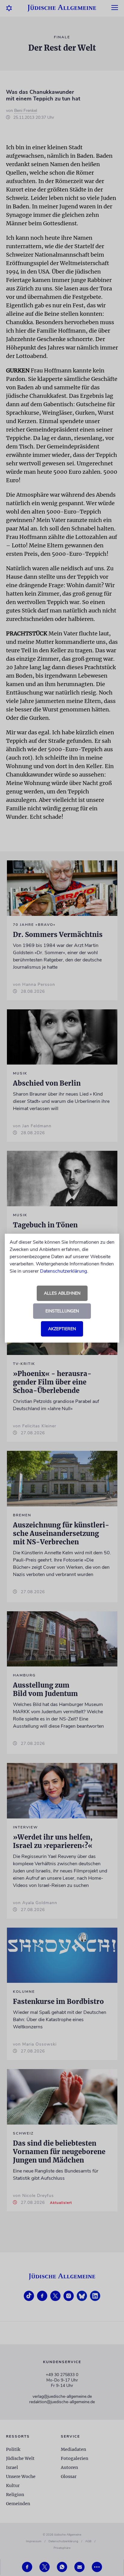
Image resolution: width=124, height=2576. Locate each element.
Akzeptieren (62, 1329)
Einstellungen (62, 1311)
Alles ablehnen (62, 1293)
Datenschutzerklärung (64, 1271)
